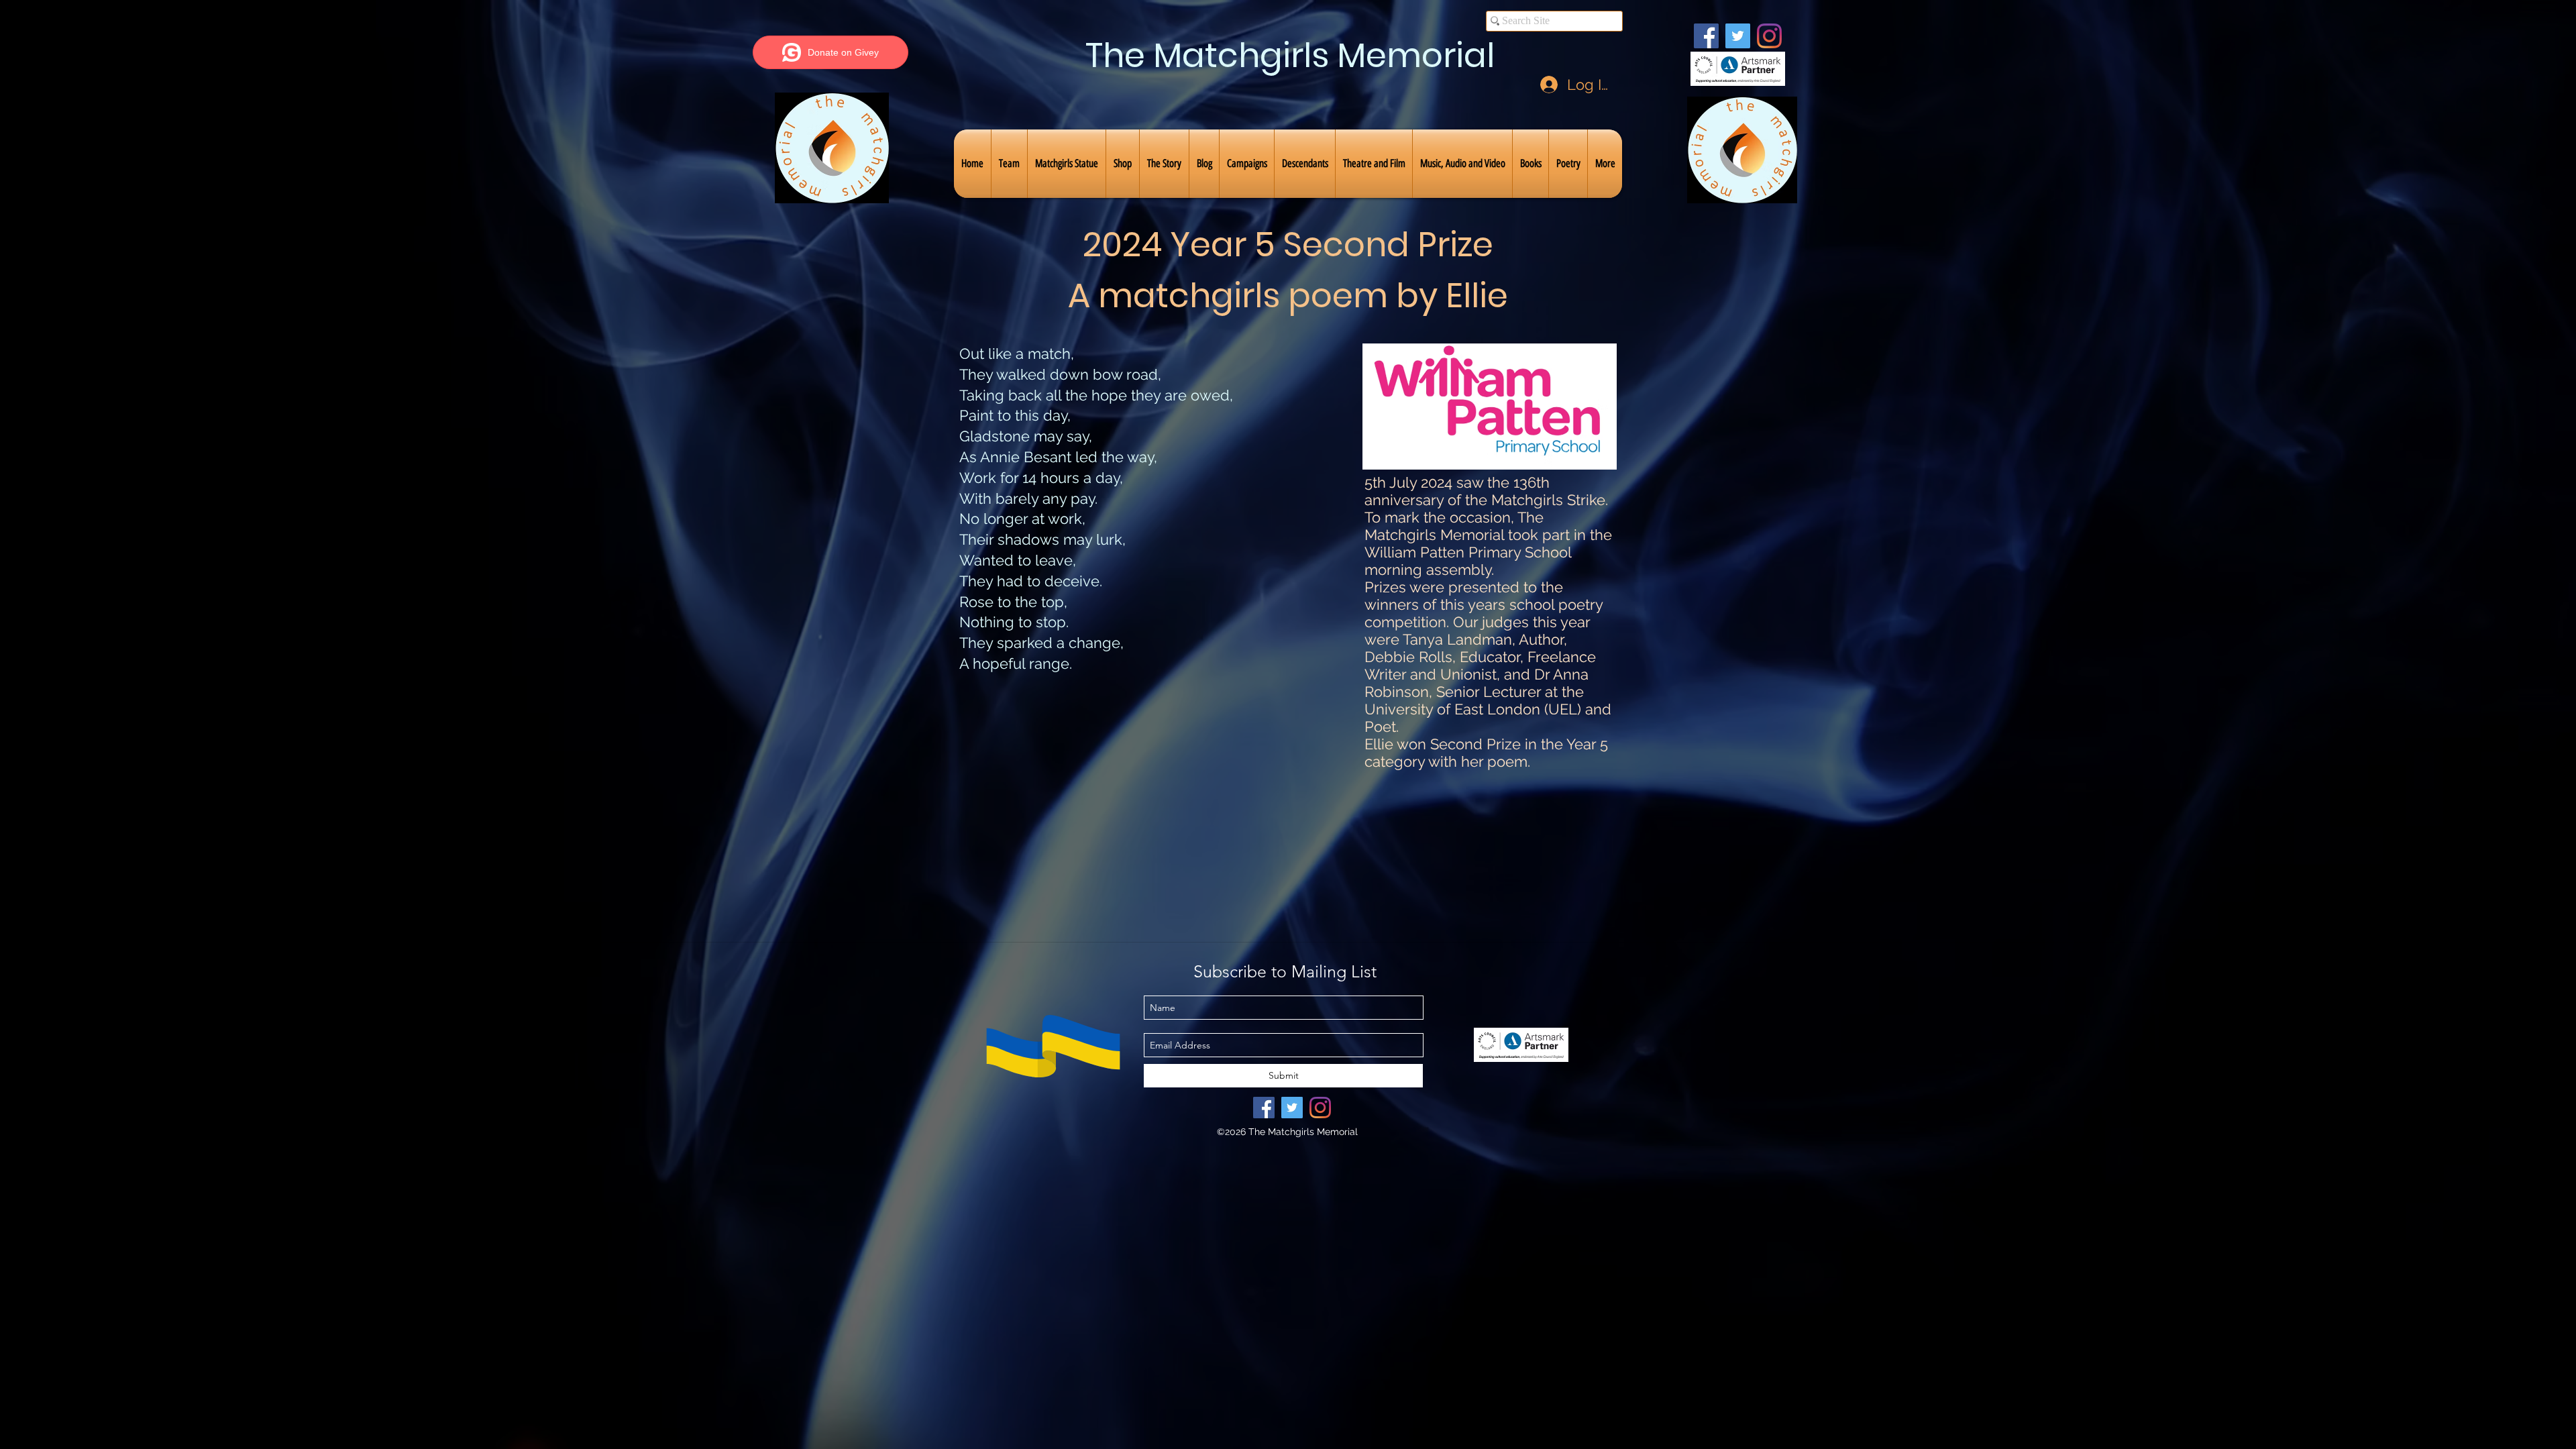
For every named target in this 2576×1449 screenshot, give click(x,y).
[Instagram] (1769, 36)
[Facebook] (1706, 36)
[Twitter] (1738, 36)
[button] (1009, 164)
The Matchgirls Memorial (1290, 55)
